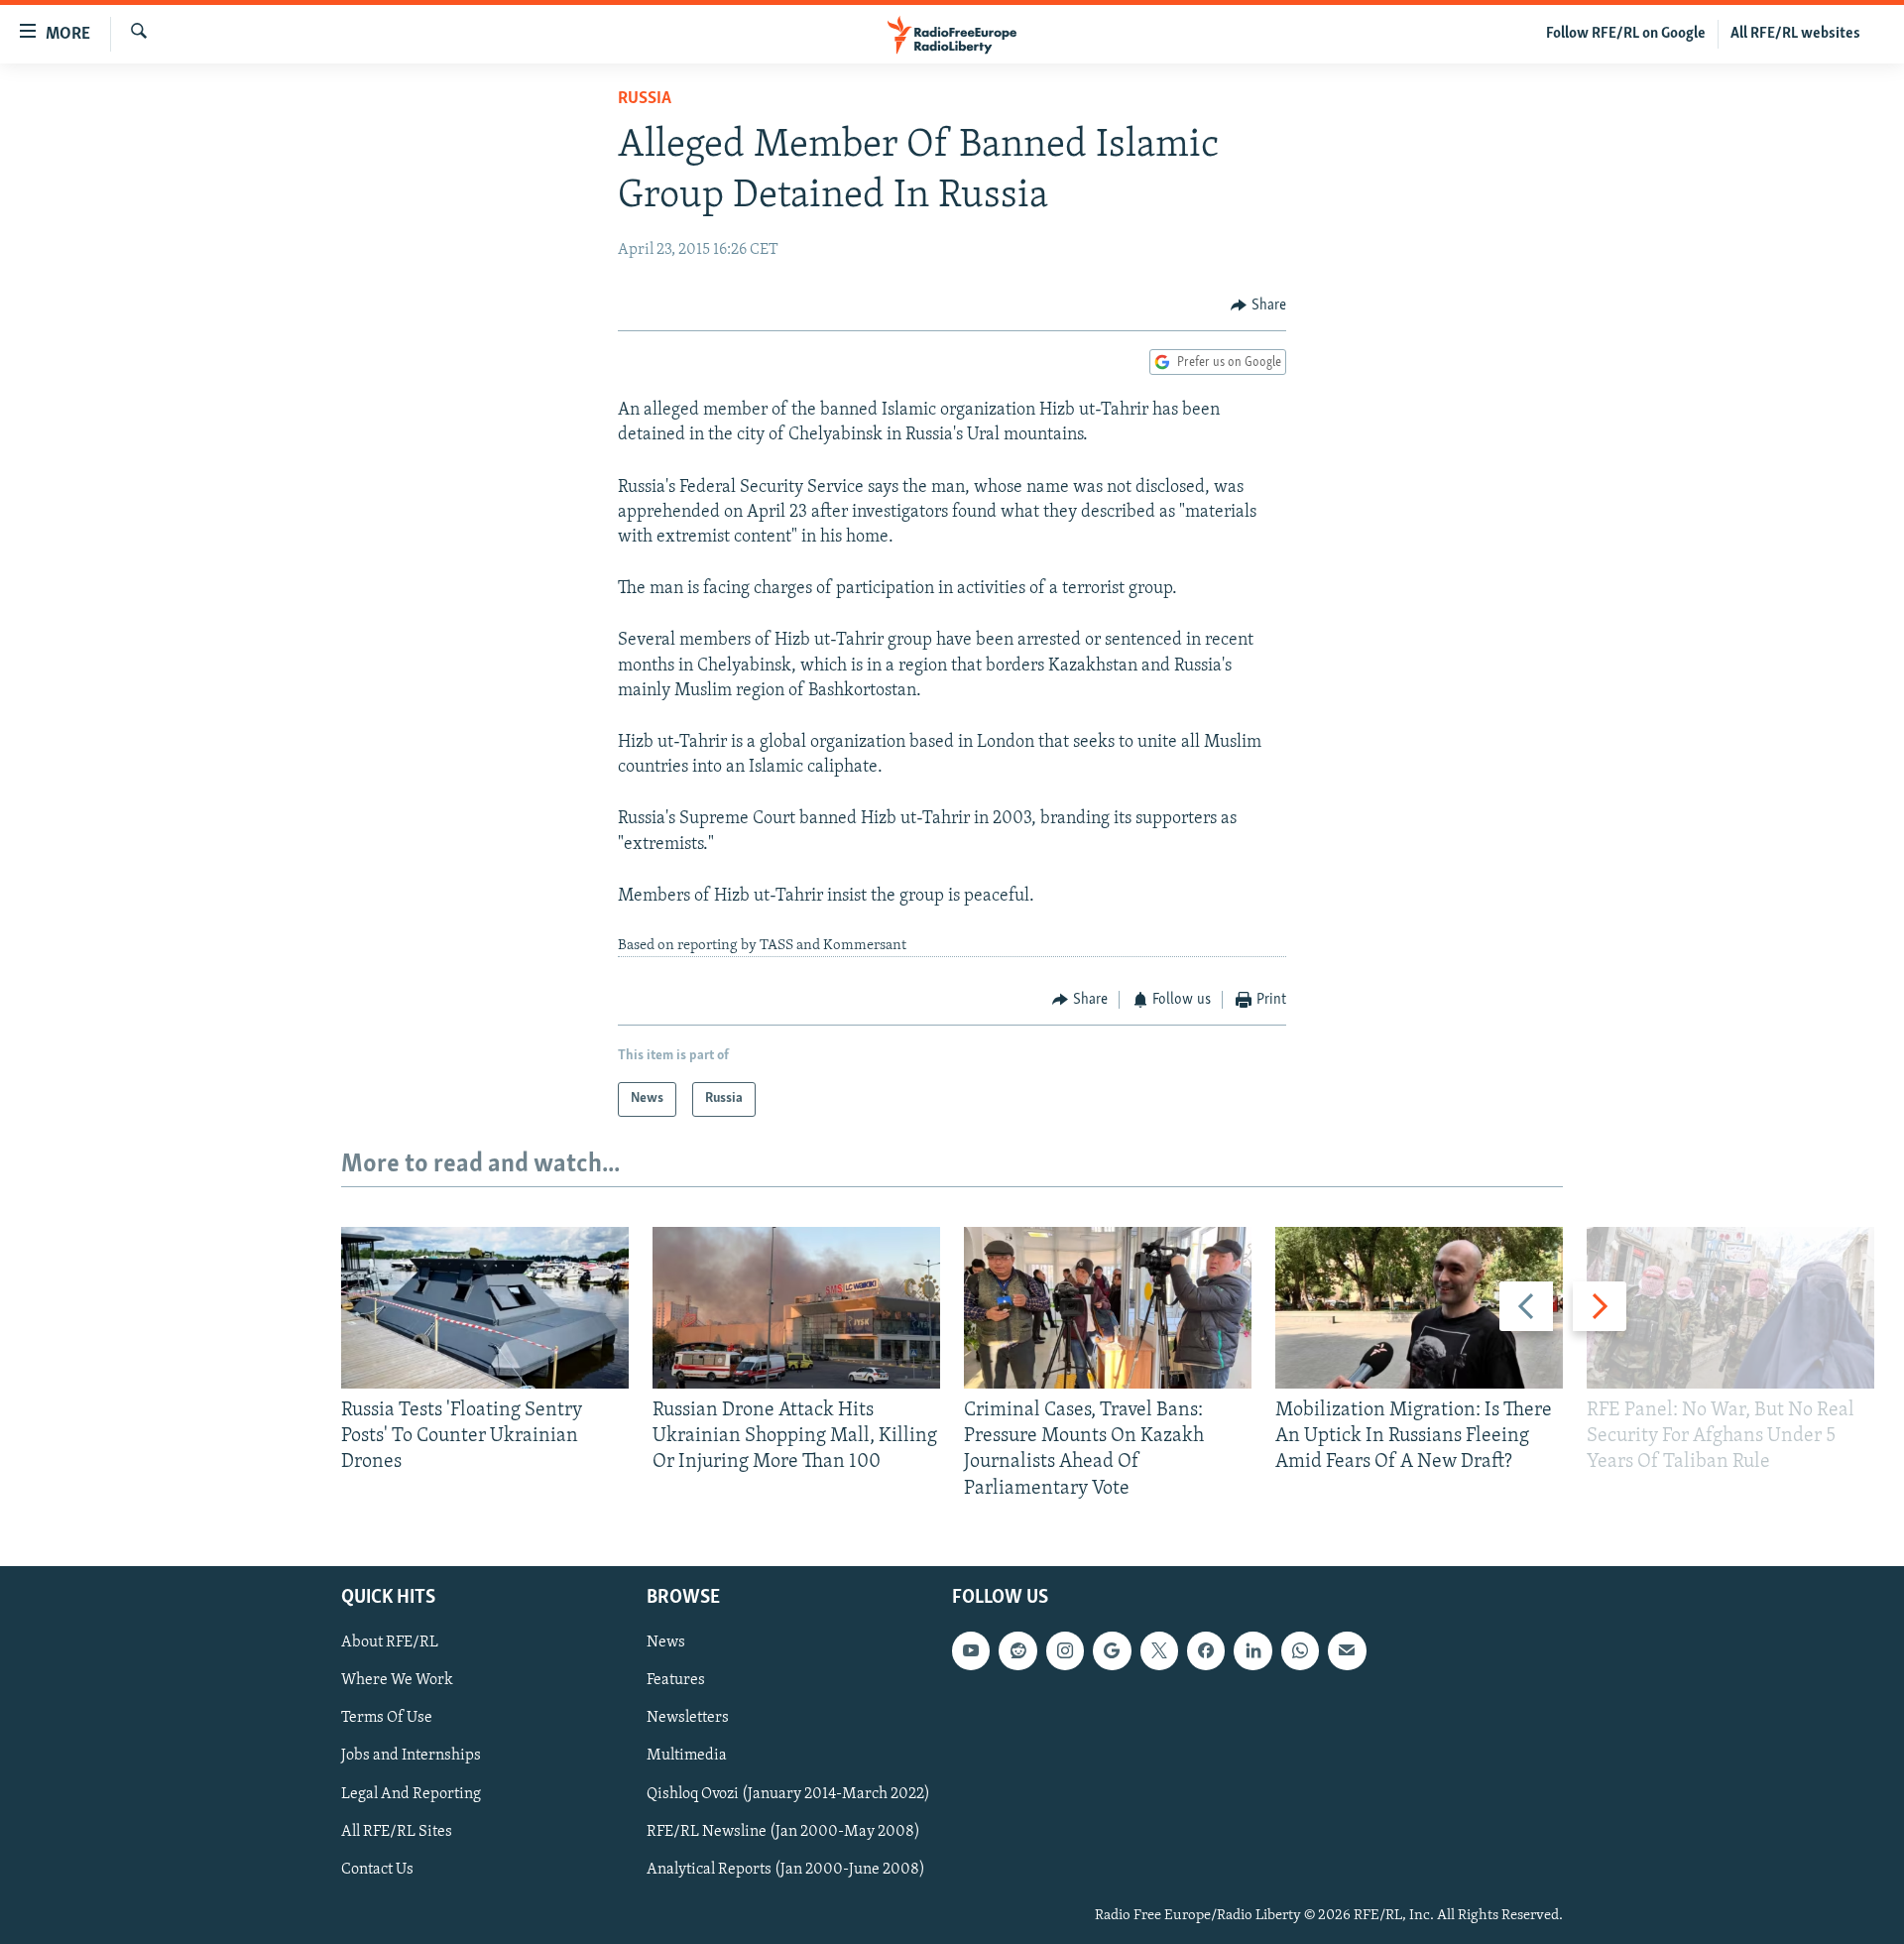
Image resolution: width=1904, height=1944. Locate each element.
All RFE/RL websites (1795, 34)
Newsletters (688, 1718)
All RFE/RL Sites (397, 1831)
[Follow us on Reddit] (1017, 1650)
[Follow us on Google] (1112, 1650)
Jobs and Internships (411, 1756)
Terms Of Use (387, 1718)
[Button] (1258, 305)
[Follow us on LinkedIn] (1252, 1650)
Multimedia (687, 1756)
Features (676, 1680)
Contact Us (377, 1869)
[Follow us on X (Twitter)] (1159, 1650)
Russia (645, 99)
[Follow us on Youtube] (971, 1650)
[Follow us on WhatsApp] (1300, 1650)
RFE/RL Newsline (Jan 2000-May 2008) (783, 1831)
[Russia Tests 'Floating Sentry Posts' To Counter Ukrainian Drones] (485, 1308)
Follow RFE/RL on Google (1626, 34)
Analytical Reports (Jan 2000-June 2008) (786, 1869)
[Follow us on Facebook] (1206, 1650)
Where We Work (397, 1680)
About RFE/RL (390, 1642)
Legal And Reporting (411, 1793)
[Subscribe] (1347, 1650)
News (666, 1642)
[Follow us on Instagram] (1065, 1650)
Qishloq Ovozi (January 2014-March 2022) (788, 1793)
